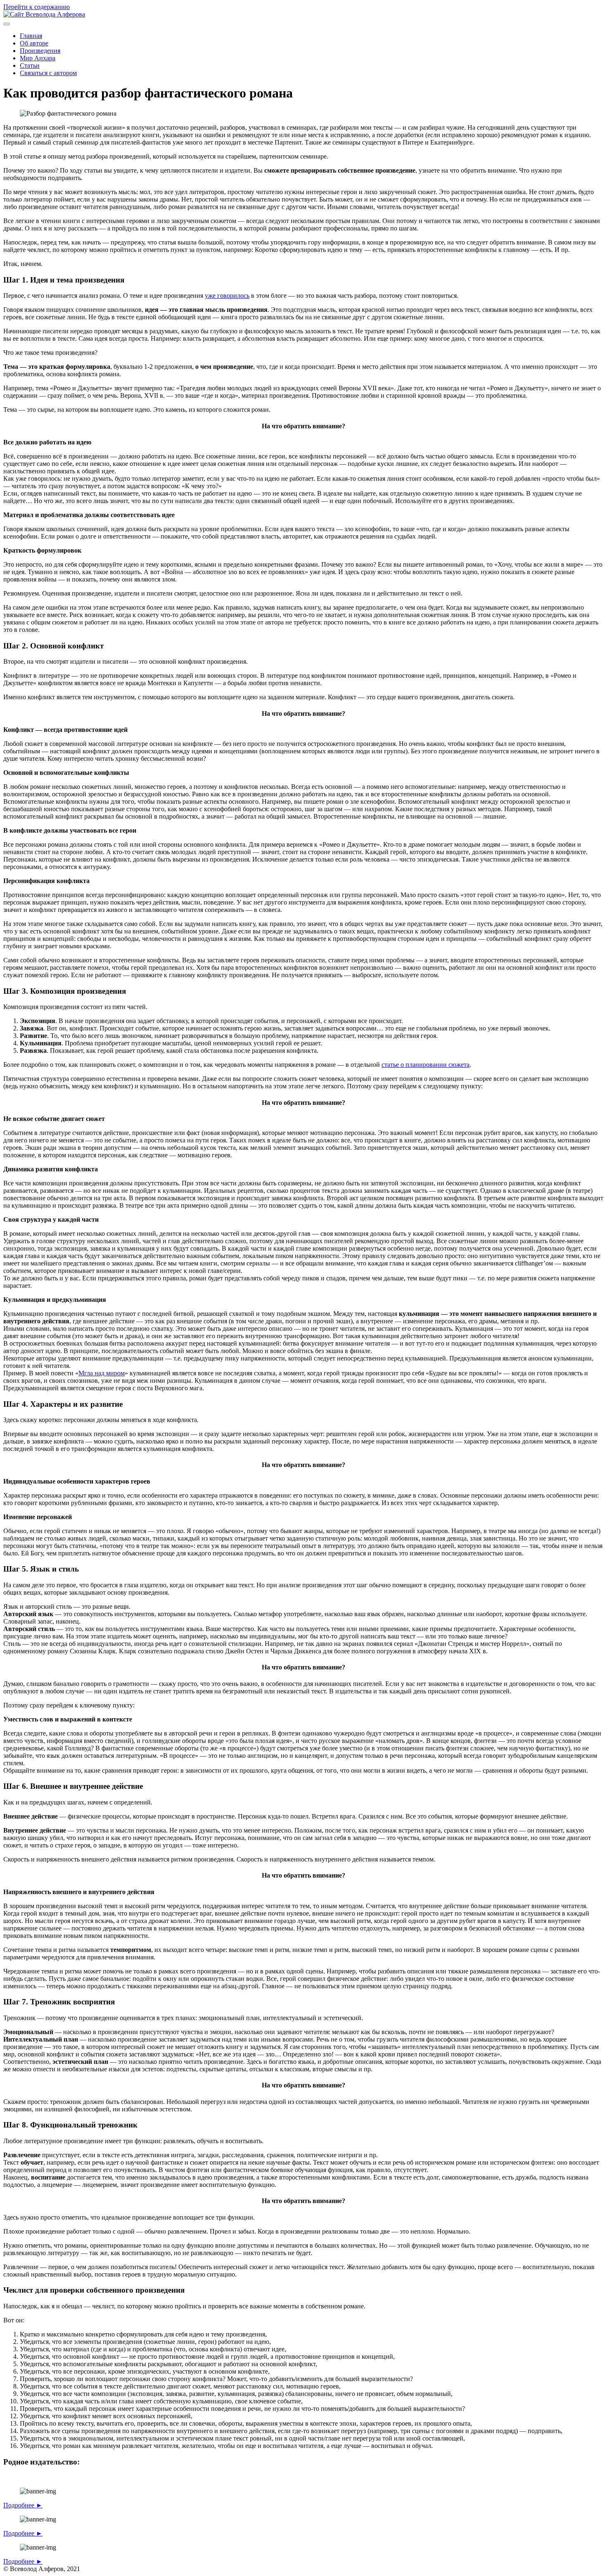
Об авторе (34, 43)
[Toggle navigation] (7, 24)
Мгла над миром (102, 1373)
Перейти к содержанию (37, 7)
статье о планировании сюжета (426, 1065)
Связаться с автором (48, 73)
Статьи (30, 65)
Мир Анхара (38, 58)
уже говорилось (227, 296)
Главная (31, 36)
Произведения (40, 51)
